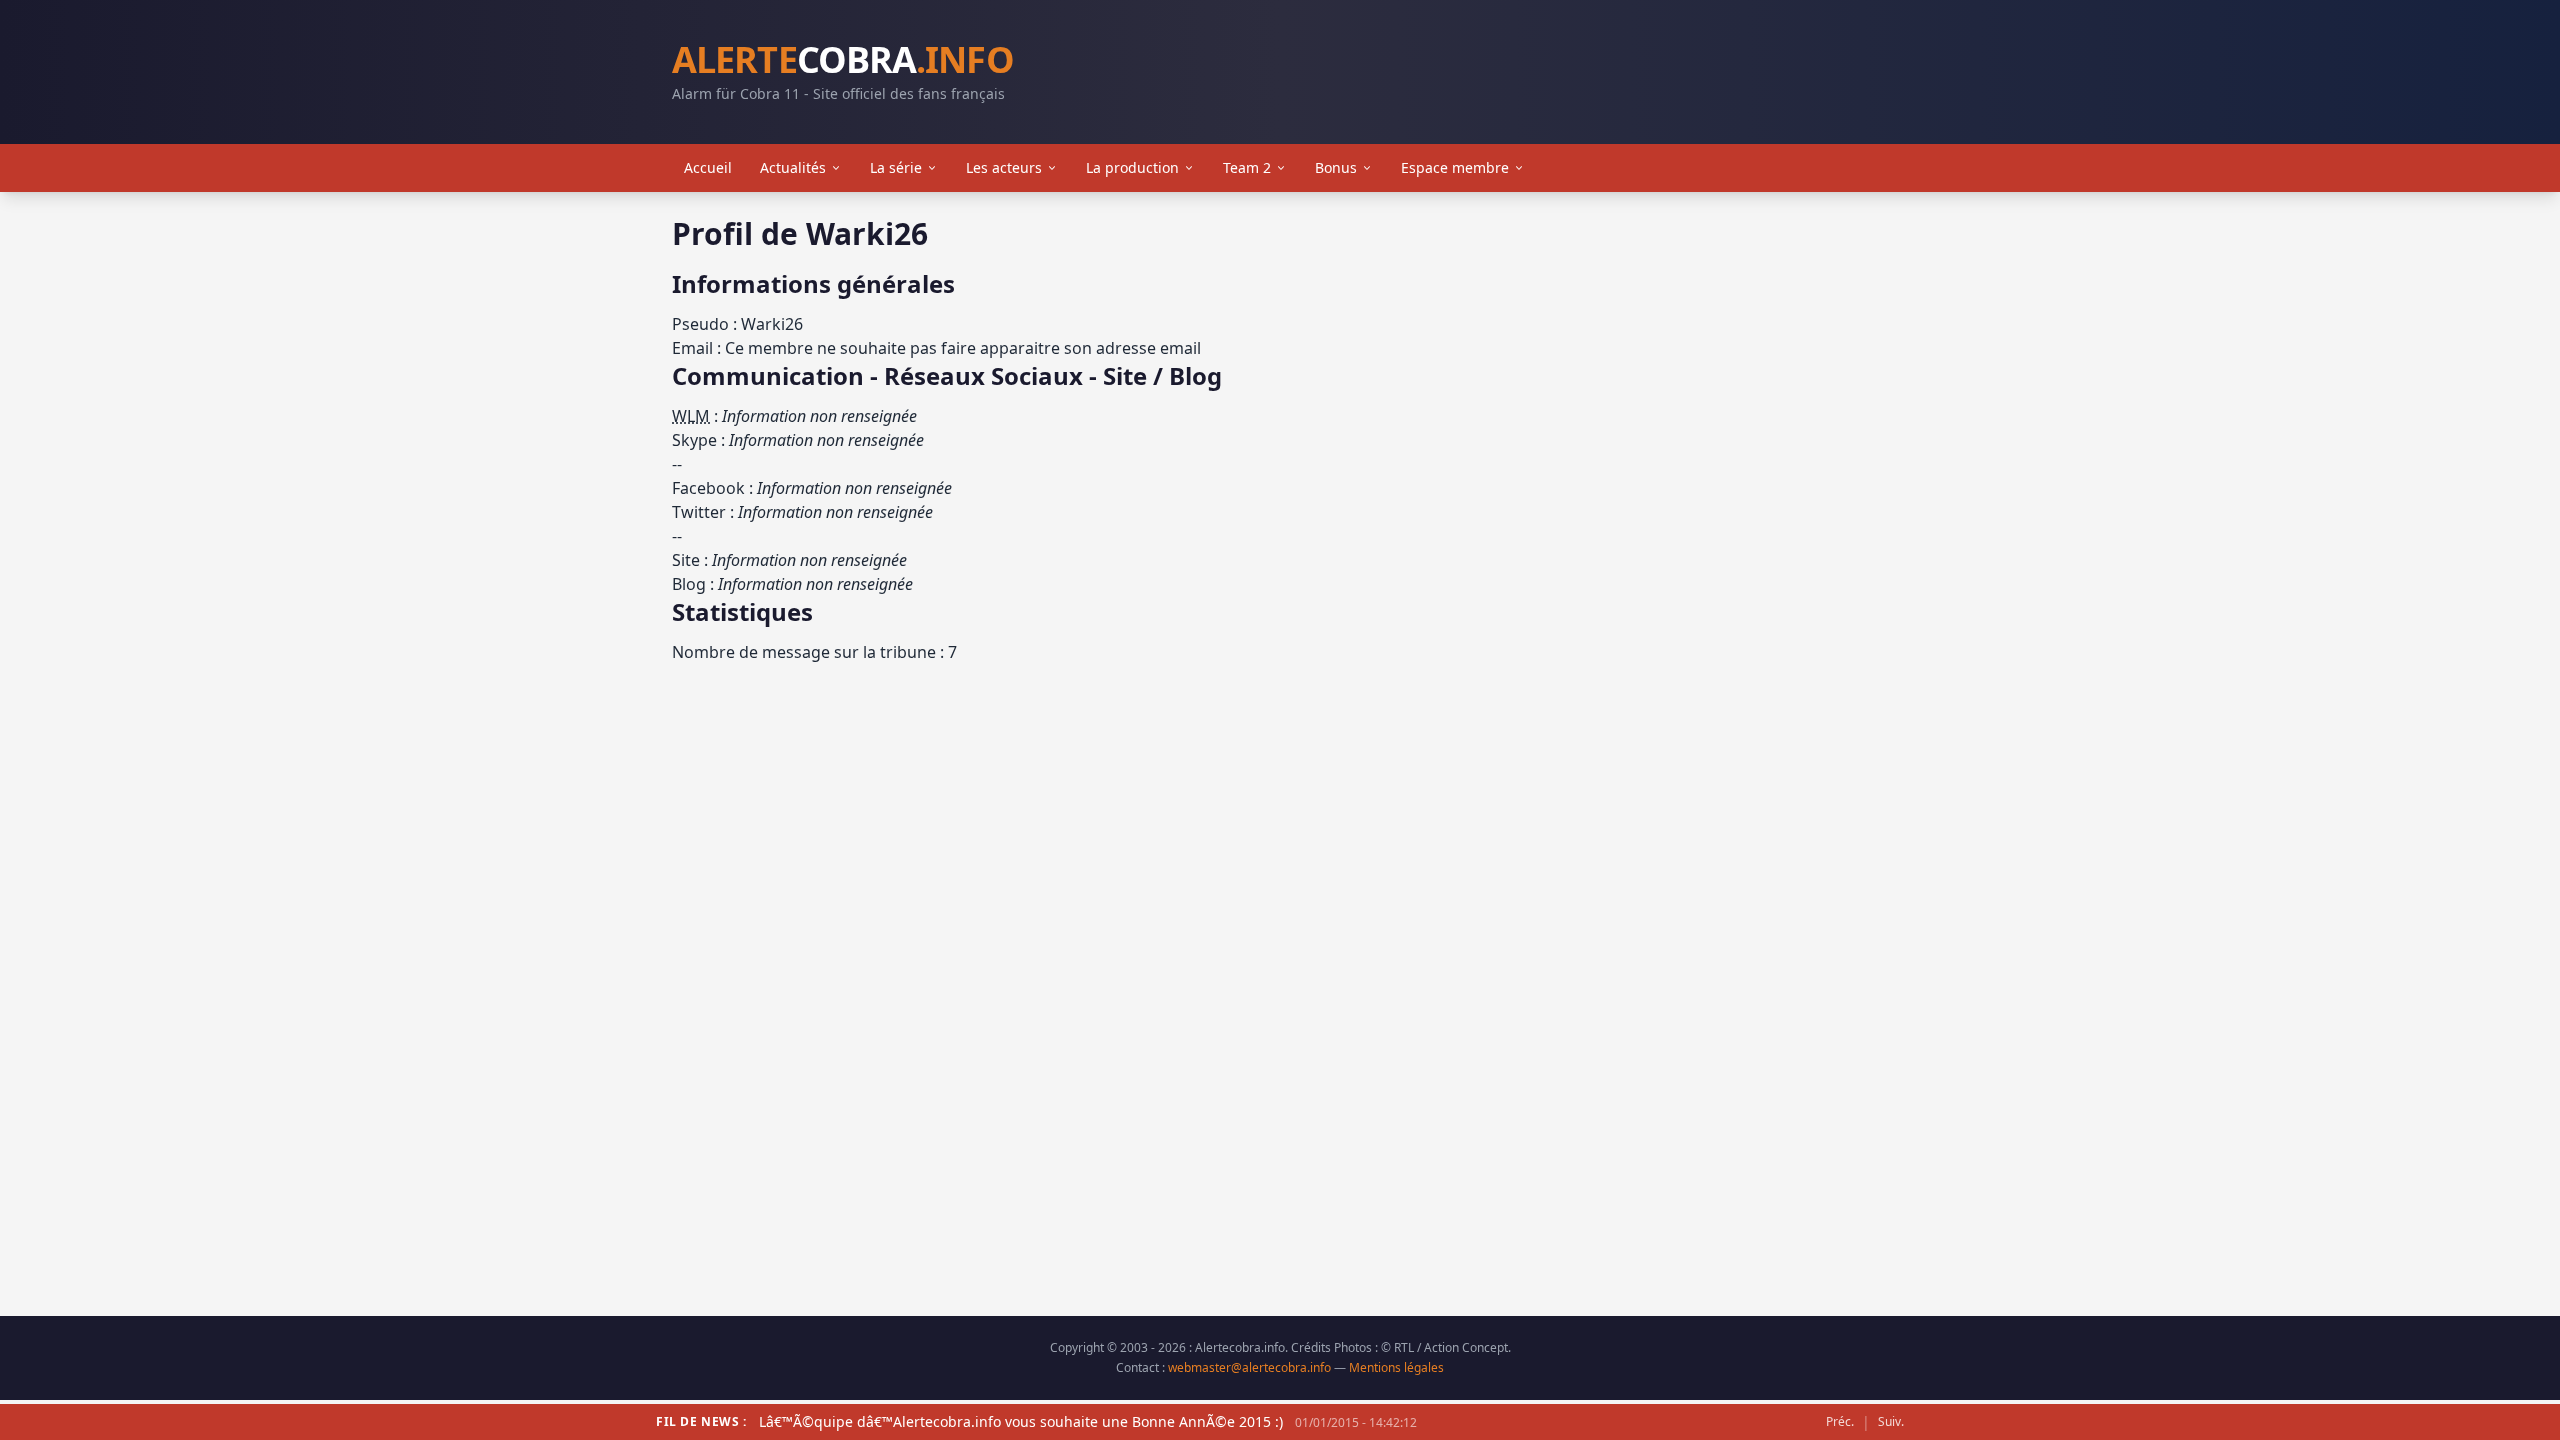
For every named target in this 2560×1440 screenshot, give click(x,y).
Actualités (793, 167)
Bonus (1336, 167)
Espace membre (1455, 167)
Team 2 (1247, 167)
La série (896, 167)
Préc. (1840, 1422)
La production (1132, 167)
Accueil (708, 167)
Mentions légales (1396, 1367)
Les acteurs (1004, 167)
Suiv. (1891, 1422)
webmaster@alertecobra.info (1249, 1367)
